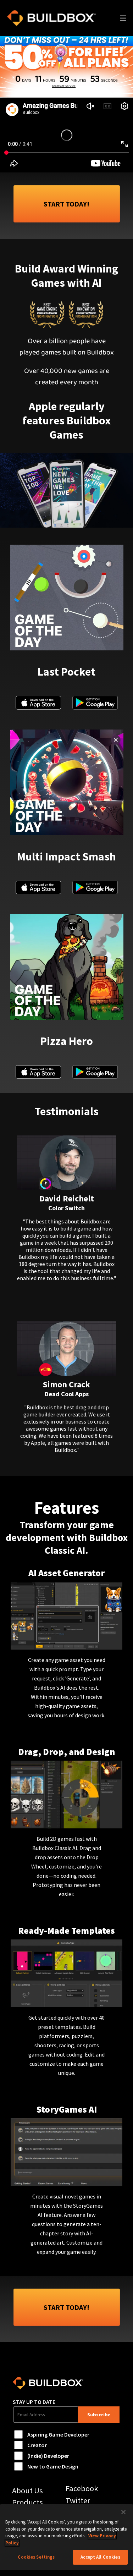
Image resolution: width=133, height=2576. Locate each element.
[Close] (123, 2512)
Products (27, 2502)
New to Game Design (53, 2466)
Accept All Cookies (100, 2557)
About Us (27, 2490)
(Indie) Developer (48, 2456)
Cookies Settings (36, 2557)
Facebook (82, 2488)
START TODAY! (66, 204)
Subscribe (99, 2415)
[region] (66, 2537)
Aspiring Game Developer (58, 2434)
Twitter (78, 2500)
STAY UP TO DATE (34, 2402)
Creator (37, 2445)
